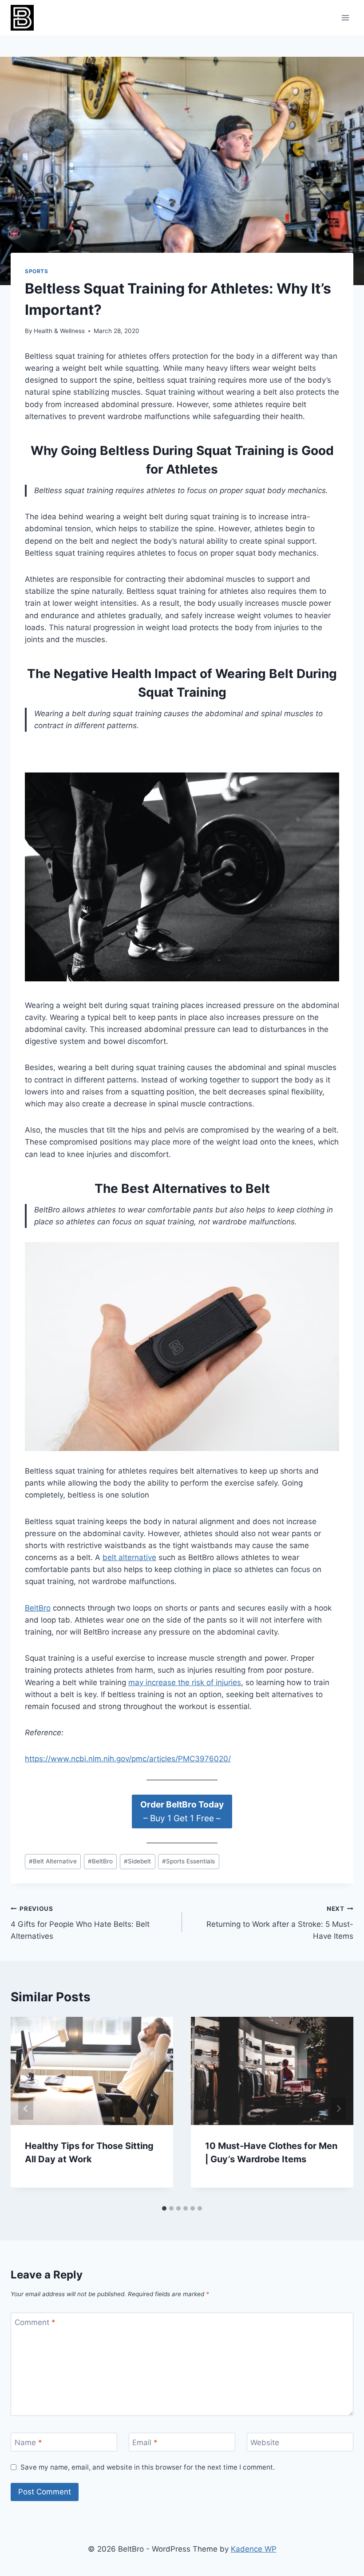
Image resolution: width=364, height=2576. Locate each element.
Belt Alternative (53, 1861)
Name (28, 2443)
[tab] (164, 2208)
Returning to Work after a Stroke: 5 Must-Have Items (280, 1923)
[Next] (338, 2109)
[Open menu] (345, 18)
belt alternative (129, 1557)
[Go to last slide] (26, 2109)
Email (145, 2443)
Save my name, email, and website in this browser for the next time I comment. (148, 2467)
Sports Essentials (188, 1861)
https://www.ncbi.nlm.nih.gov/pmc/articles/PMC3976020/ (128, 1759)
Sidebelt (137, 1861)
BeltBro (38, 1608)
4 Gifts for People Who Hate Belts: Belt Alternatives (80, 1923)
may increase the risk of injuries (185, 1682)
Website (265, 2443)
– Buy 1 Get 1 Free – (182, 1811)
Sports (37, 271)
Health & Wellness (59, 331)
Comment (35, 2322)
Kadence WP (254, 2549)
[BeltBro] (26, 18)
